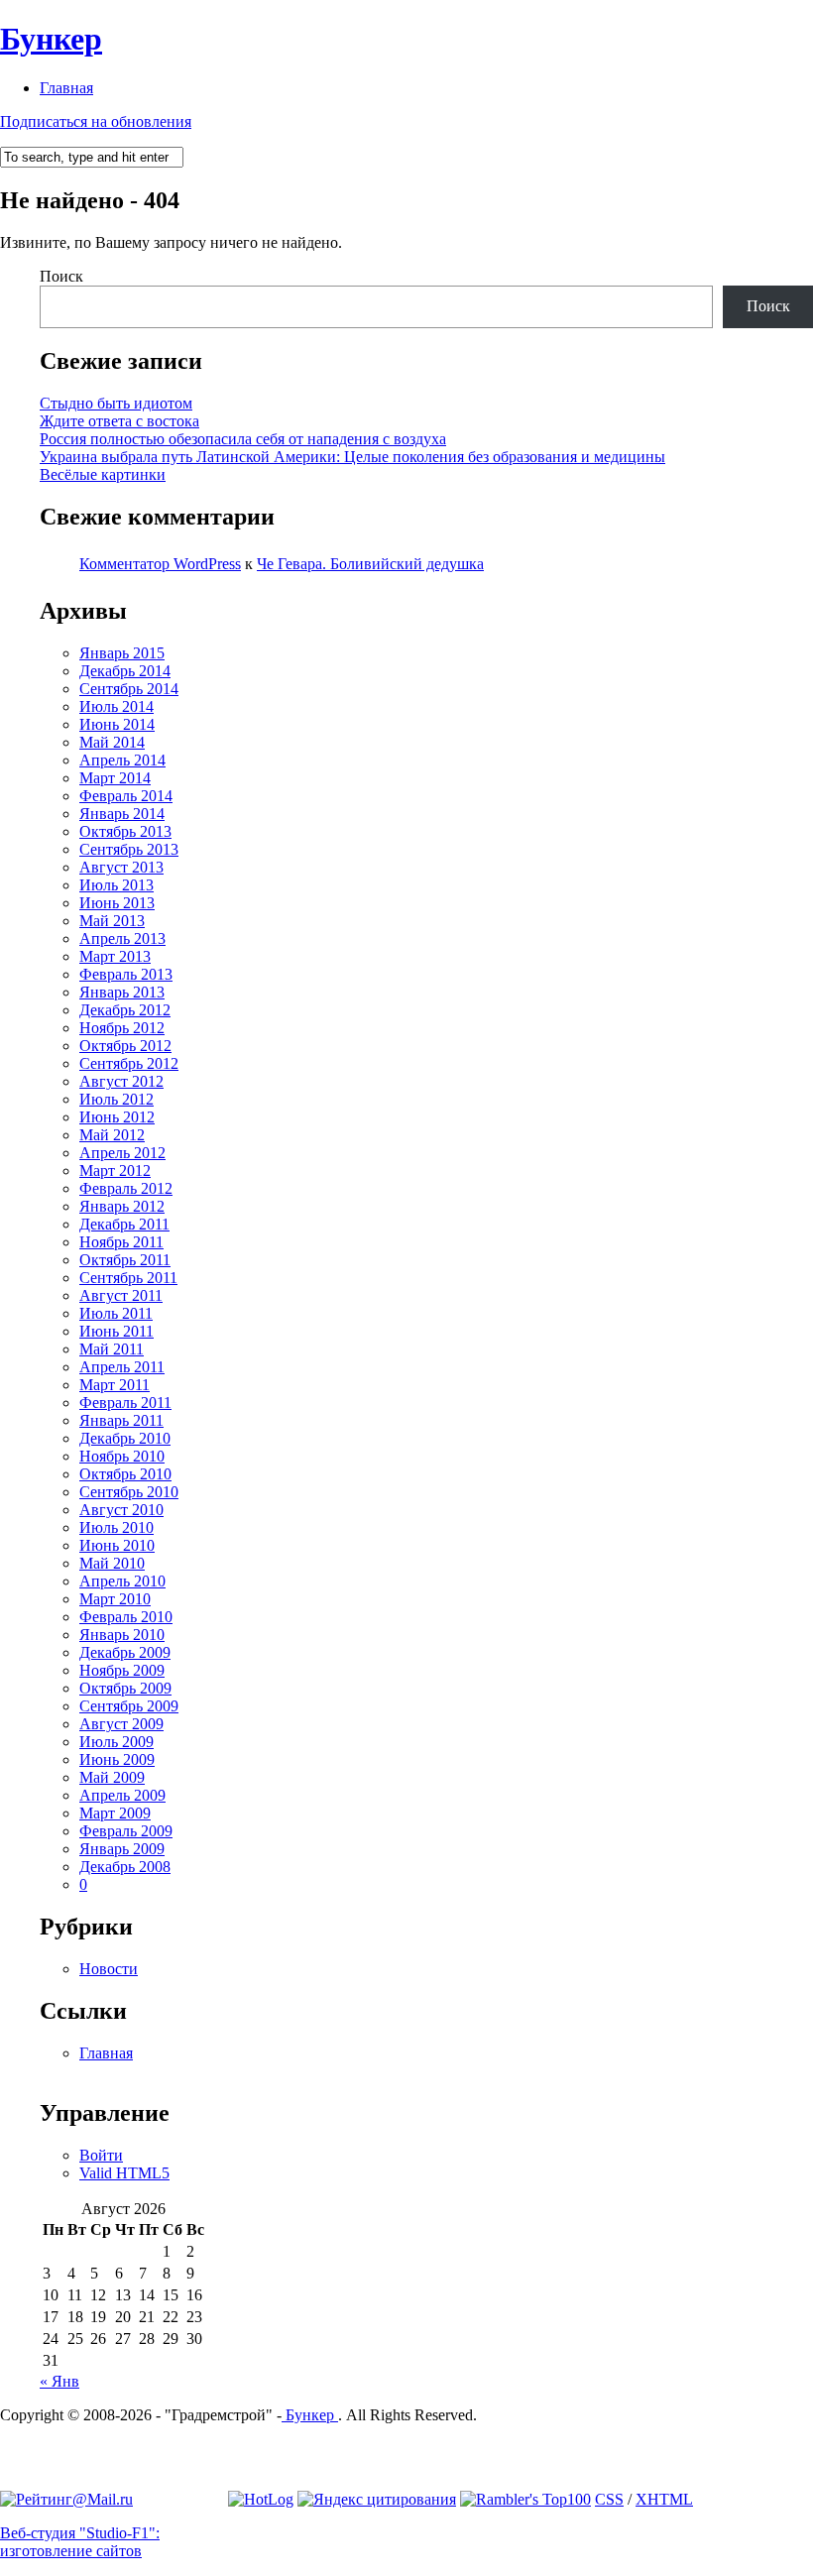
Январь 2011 (121, 1420)
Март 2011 (115, 1385)
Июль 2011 (116, 1313)
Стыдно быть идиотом (116, 403)
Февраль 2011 (125, 1403)
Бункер (51, 39)
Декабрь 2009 (125, 1652)
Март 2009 (115, 1813)
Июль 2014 (116, 706)
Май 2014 (112, 742)
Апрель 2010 (122, 1581)
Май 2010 (112, 1563)
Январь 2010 (122, 1635)
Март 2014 (115, 778)
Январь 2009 (122, 1849)
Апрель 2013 (122, 938)
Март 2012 (115, 1171)
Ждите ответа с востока (119, 421)
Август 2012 (121, 1081)
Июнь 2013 (117, 903)
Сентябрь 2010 (129, 1492)
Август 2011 (121, 1295)
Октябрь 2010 (125, 1474)
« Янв (59, 2381)
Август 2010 (121, 1510)
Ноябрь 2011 (121, 1242)
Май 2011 (112, 1349)
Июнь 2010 (117, 1545)
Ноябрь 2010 (122, 1456)
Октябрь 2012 (125, 1046)
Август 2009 (121, 1724)
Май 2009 (112, 1777)
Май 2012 (112, 1135)
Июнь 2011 (116, 1331)
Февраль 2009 (126, 1831)
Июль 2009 (116, 1742)
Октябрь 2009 (125, 1688)
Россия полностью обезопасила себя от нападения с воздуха (243, 439)
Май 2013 (112, 921)
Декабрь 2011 (124, 1224)
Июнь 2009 (117, 1759)
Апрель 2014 (122, 760)
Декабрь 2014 (125, 671)
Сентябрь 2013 (129, 849)
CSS (609, 2499)
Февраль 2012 (126, 1188)
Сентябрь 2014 (129, 689)
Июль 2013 (116, 885)
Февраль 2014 (126, 796)
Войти (101, 2155)
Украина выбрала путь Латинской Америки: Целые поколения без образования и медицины (352, 457)
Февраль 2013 (126, 974)
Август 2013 (121, 867)
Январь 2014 (122, 814)
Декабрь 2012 (125, 1010)
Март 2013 (115, 956)
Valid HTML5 (124, 2173)
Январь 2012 (122, 1206)
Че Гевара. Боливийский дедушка (370, 564)
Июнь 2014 (117, 724)
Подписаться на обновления (96, 121)
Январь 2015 (122, 653)
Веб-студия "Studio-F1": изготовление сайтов (80, 2542)
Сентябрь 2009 (129, 1706)
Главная (66, 88)
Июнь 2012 (117, 1117)
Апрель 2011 (122, 1367)
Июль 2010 (116, 1527)
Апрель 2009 (122, 1795)
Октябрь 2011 (125, 1260)
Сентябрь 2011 (128, 1278)
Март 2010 (115, 1599)
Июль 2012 (116, 1099)
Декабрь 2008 (125, 1867)
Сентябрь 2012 (129, 1063)
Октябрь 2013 (125, 831)
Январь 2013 (122, 992)
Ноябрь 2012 (122, 1028)
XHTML (664, 2499)
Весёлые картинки (103, 474)
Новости (109, 1969)
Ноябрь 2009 (122, 1670)
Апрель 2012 (122, 1153)
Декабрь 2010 (125, 1438)
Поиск (61, 276)
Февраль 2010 (126, 1617)
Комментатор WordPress (160, 564)
